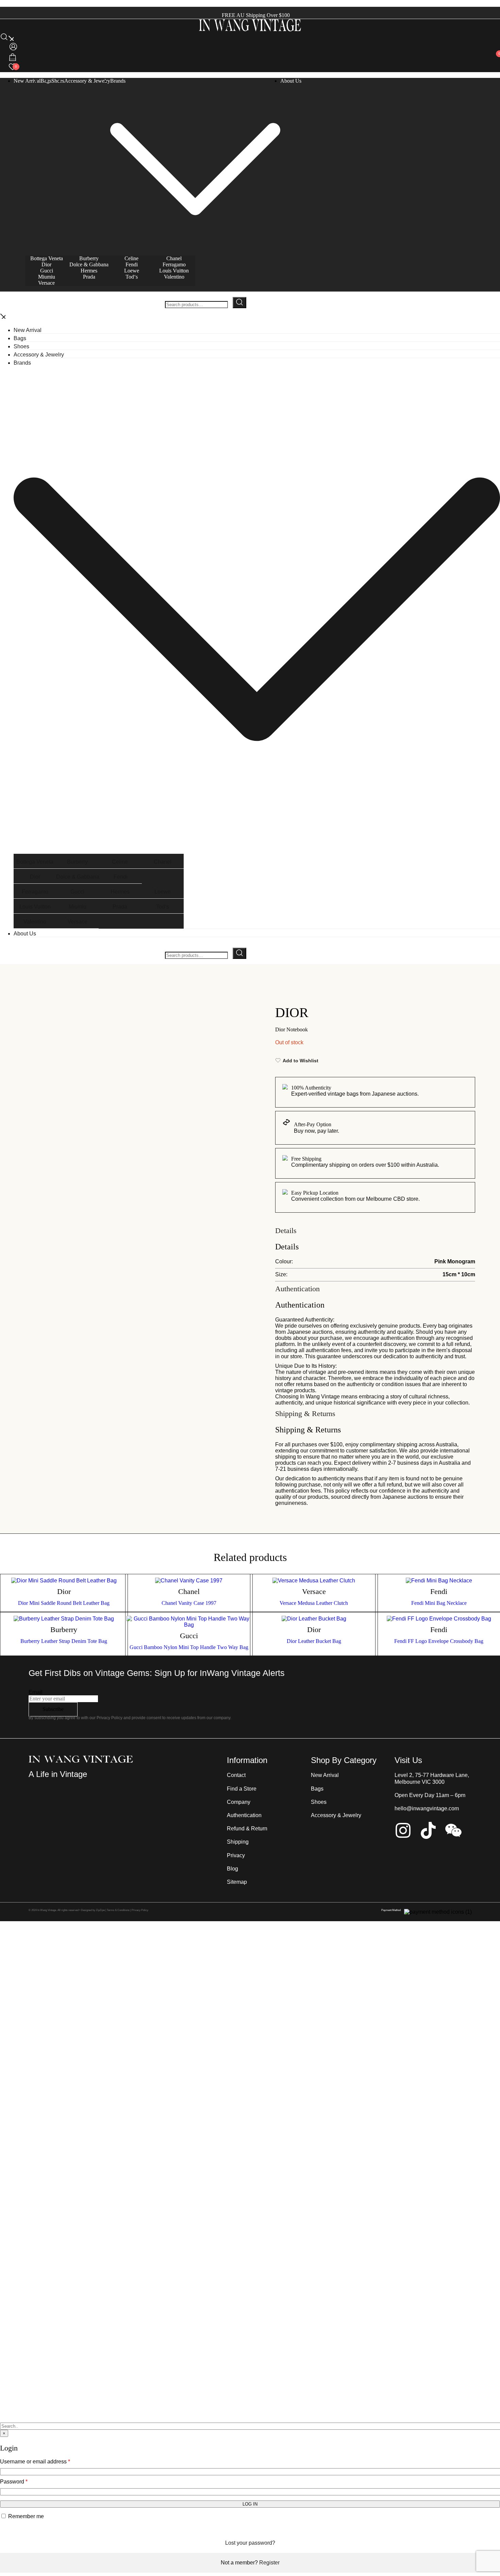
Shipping (238, 1842)
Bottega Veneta (47, 258)
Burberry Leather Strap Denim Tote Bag (64, 1641)
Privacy (236, 1855)
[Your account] (13, 50)
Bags (20, 338)
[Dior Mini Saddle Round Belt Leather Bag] (64, 1581)
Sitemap (237, 1882)
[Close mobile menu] (3, 317)
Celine (131, 258)
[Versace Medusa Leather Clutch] (314, 1581)
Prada (89, 277)
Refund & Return (247, 1829)
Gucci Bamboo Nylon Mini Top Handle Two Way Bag (189, 1647)
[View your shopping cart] (13, 59)
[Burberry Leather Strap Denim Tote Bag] (64, 1619)
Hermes (89, 271)
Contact (236, 1775)
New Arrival (27, 81)
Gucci (47, 271)
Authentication (297, 1289)
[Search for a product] (7, 39)
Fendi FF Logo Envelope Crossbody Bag (439, 1641)
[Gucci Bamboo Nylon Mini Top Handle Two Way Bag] (189, 1622)
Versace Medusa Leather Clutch (314, 1603)
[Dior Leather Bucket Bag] (314, 1619)
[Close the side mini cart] (3, 4)
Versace (46, 283)
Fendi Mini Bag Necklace (439, 1603)
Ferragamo (174, 264)
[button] (3, 2440)
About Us (291, 81)
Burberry (89, 258)
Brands (118, 81)
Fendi (132, 264)
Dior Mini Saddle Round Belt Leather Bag (64, 1603)
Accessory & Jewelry (87, 81)
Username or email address (35, 2462)
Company (239, 1802)
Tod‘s (132, 277)
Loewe (132, 271)
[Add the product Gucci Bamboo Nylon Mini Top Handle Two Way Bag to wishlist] (245, 1627)
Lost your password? (250, 2543)
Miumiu (47, 277)
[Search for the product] (239, 303)
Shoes (58, 81)
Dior (46, 264)
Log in (250, 2504)
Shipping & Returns (305, 1414)
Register (269, 2563)
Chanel (174, 258)
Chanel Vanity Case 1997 (189, 1603)
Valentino (174, 277)
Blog (232, 1869)
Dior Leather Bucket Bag (314, 1641)
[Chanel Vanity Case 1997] (189, 1581)
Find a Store (242, 1789)
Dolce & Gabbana (89, 264)
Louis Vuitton (174, 271)
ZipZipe (100, 1910)
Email (36, 1692)
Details (286, 1231)
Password (14, 2482)
